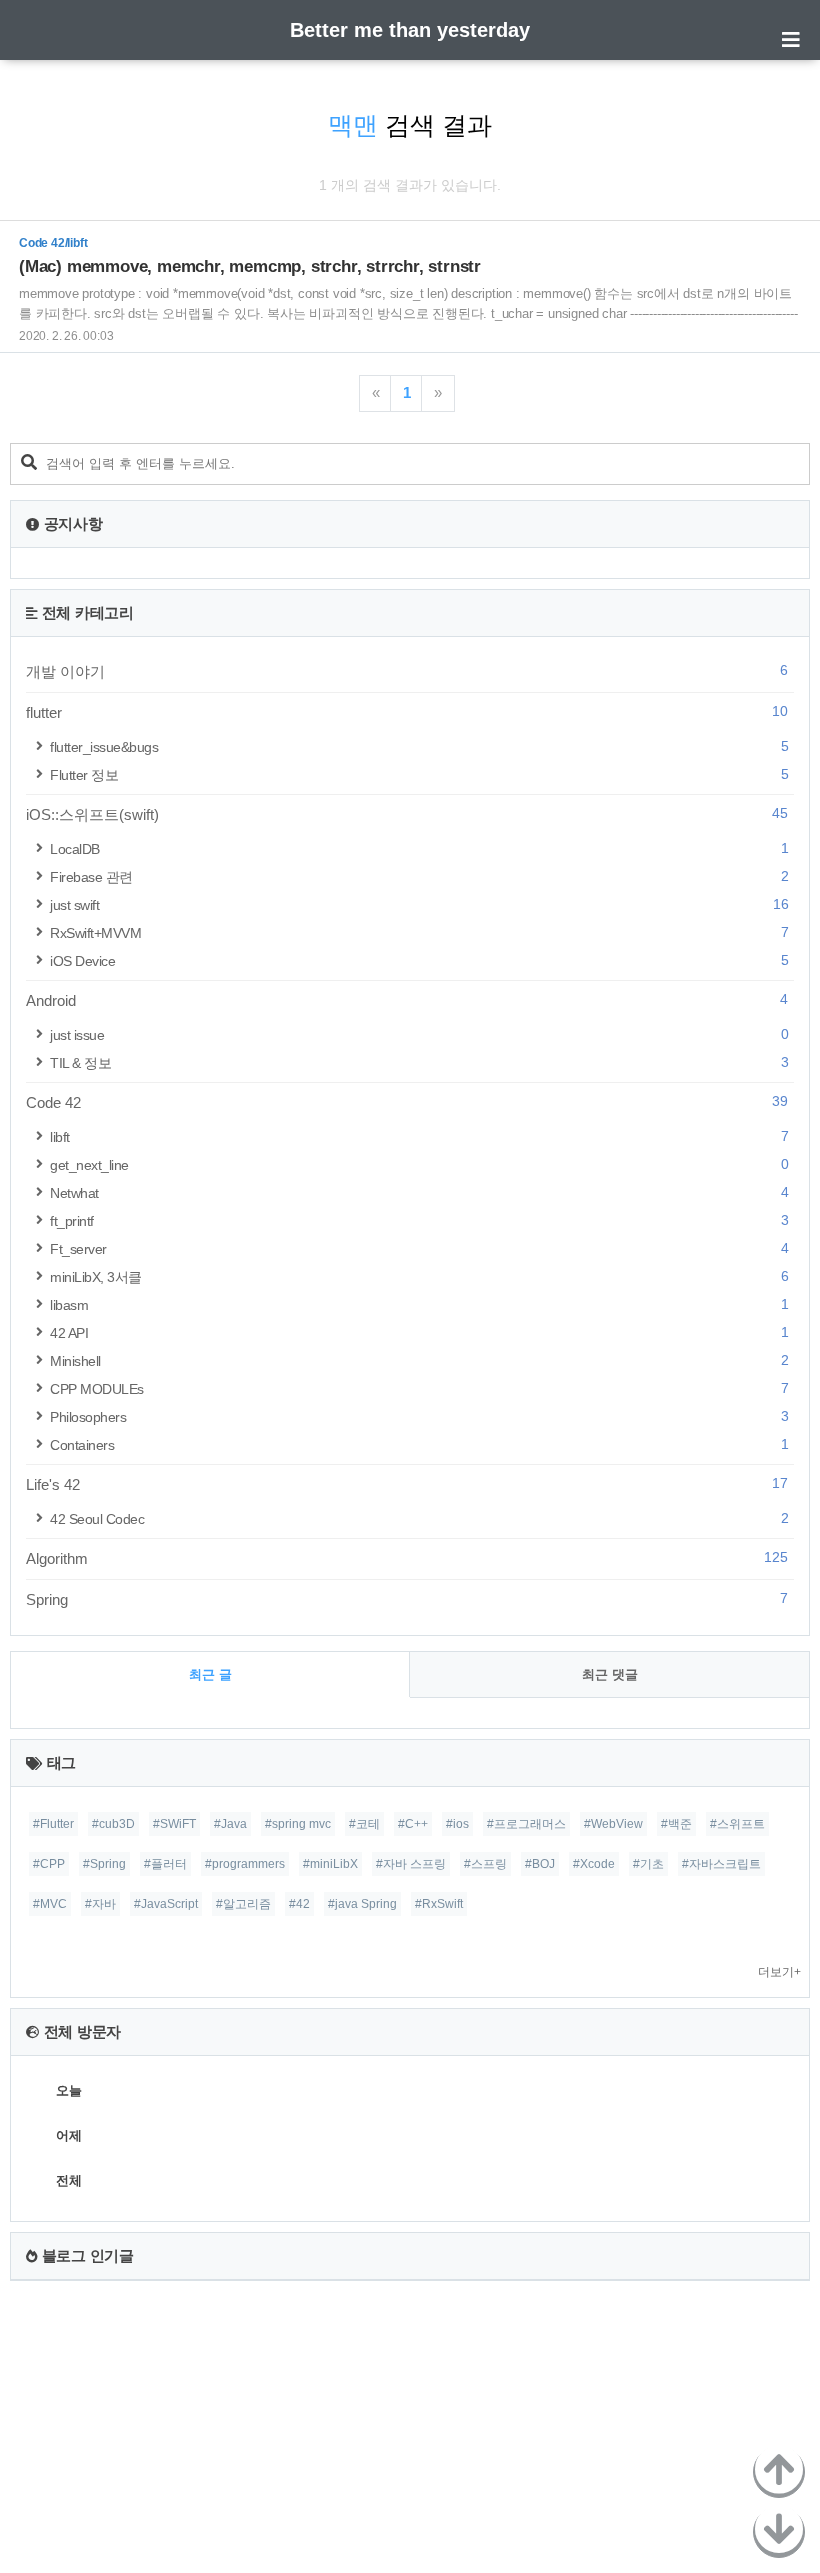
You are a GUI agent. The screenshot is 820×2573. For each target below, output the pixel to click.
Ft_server (419, 1248)
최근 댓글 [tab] (610, 1674)
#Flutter (53, 1824)
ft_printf (419, 1220)
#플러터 (165, 1864)
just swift (419, 904)
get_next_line (419, 1164)
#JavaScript (166, 1904)
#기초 (648, 1864)
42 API (419, 1332)
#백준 (676, 1824)
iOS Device (419, 960)
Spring (407, 1599)
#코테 (364, 1824)
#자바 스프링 (411, 1864)
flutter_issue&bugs (419, 746)
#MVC (50, 1904)
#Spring (104, 1864)
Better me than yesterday (410, 30)
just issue (419, 1034)
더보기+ (779, 1972)
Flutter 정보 (419, 774)
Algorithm (407, 1558)
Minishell (419, 1360)
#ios (457, 1824)
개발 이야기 (407, 671)
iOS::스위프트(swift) (407, 814)
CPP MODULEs (419, 1388)
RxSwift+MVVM (419, 932)
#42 (299, 1904)
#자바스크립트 (721, 1864)
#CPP (49, 1864)
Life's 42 (407, 1484)
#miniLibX (330, 1864)
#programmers (245, 1864)
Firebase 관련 (419, 876)
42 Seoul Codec (419, 1518)
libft (419, 1136)
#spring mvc (298, 1824)
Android (407, 1000)
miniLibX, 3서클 (419, 1276)
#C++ (413, 1824)
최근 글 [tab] (210, 1674)
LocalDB (419, 848)
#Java (230, 1824)
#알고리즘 (243, 1904)
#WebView (613, 1824)
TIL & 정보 (419, 1062)
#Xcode (594, 1864)
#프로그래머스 (526, 1824)
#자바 (100, 1904)
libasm (419, 1304)
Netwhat (419, 1192)
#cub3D (113, 1824)
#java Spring (362, 1904)
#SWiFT (174, 1824)
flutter (407, 712)
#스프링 (485, 1864)
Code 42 (407, 1102)
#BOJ (540, 1864)
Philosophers (419, 1416)
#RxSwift (439, 1904)
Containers (419, 1444)
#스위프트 (737, 1824)
